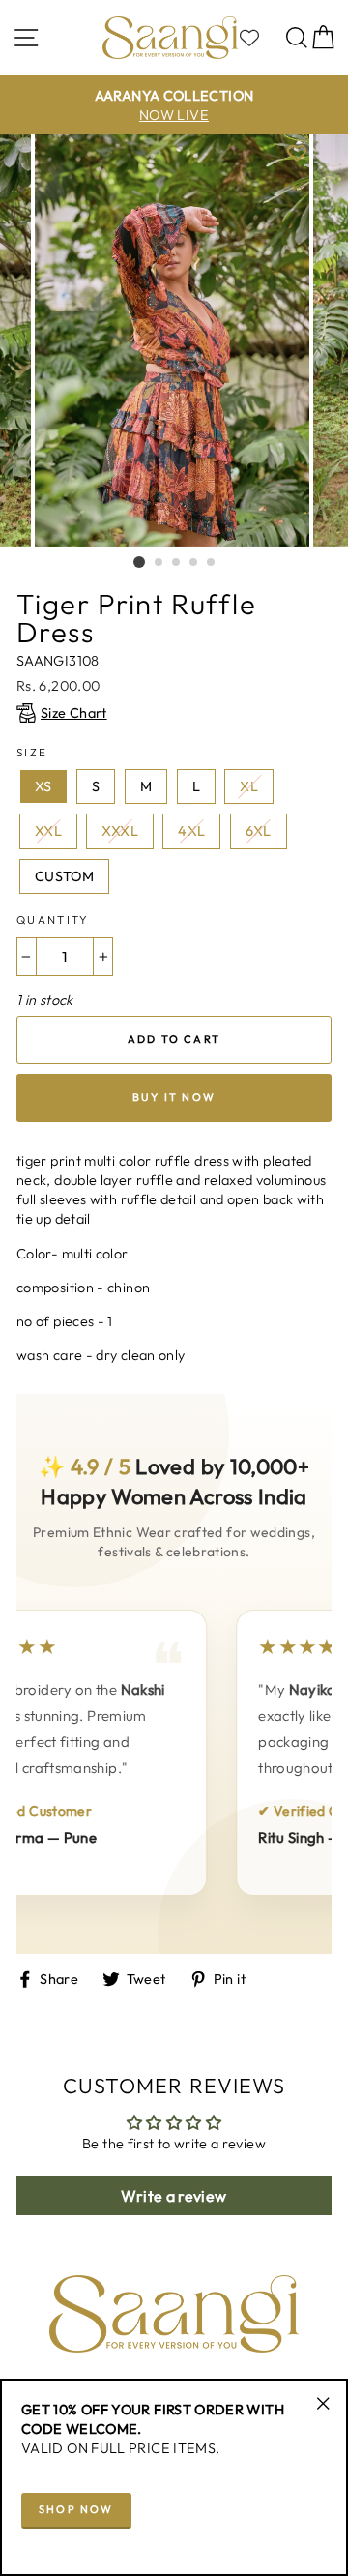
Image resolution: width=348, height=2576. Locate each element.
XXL (48, 831)
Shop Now (76, 2509)
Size (32, 752)
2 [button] (159, 563)
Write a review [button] (174, 2196)
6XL (259, 831)
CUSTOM (64, 876)
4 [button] (194, 563)
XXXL (119, 831)
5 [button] (212, 563)
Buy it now (174, 1097)
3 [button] (177, 563)
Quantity (53, 919)
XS (43, 786)
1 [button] (139, 562)
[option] (174, 105)
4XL (191, 831)
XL (249, 786)
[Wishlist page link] (259, 38)
